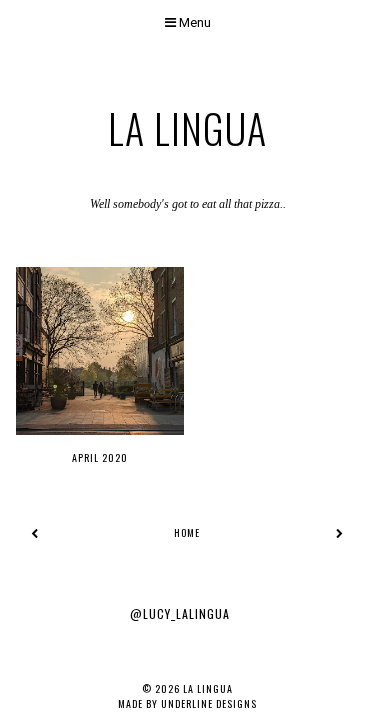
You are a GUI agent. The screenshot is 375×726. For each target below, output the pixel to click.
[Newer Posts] (35, 532)
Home (187, 532)
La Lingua (187, 128)
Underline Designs (209, 703)
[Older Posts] (340, 532)
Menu (193, 22)
